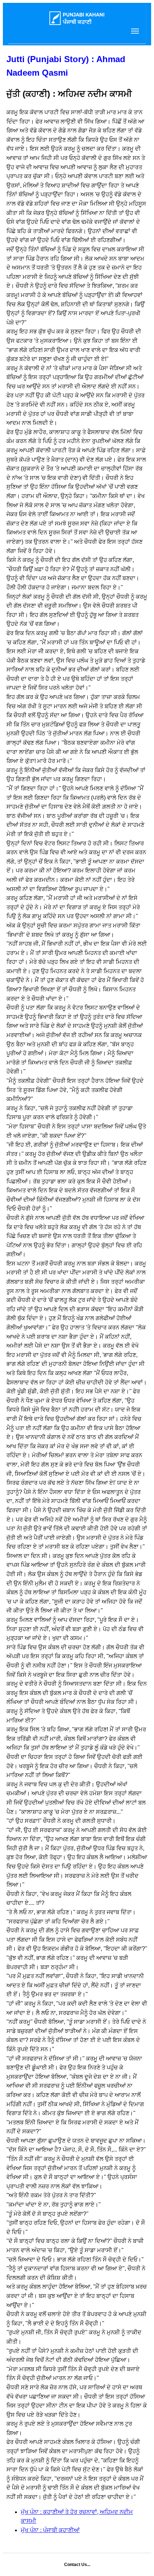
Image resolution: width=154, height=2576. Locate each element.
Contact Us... (77, 2565)
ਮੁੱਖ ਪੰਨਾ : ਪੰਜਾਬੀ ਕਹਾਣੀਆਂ (50, 2530)
